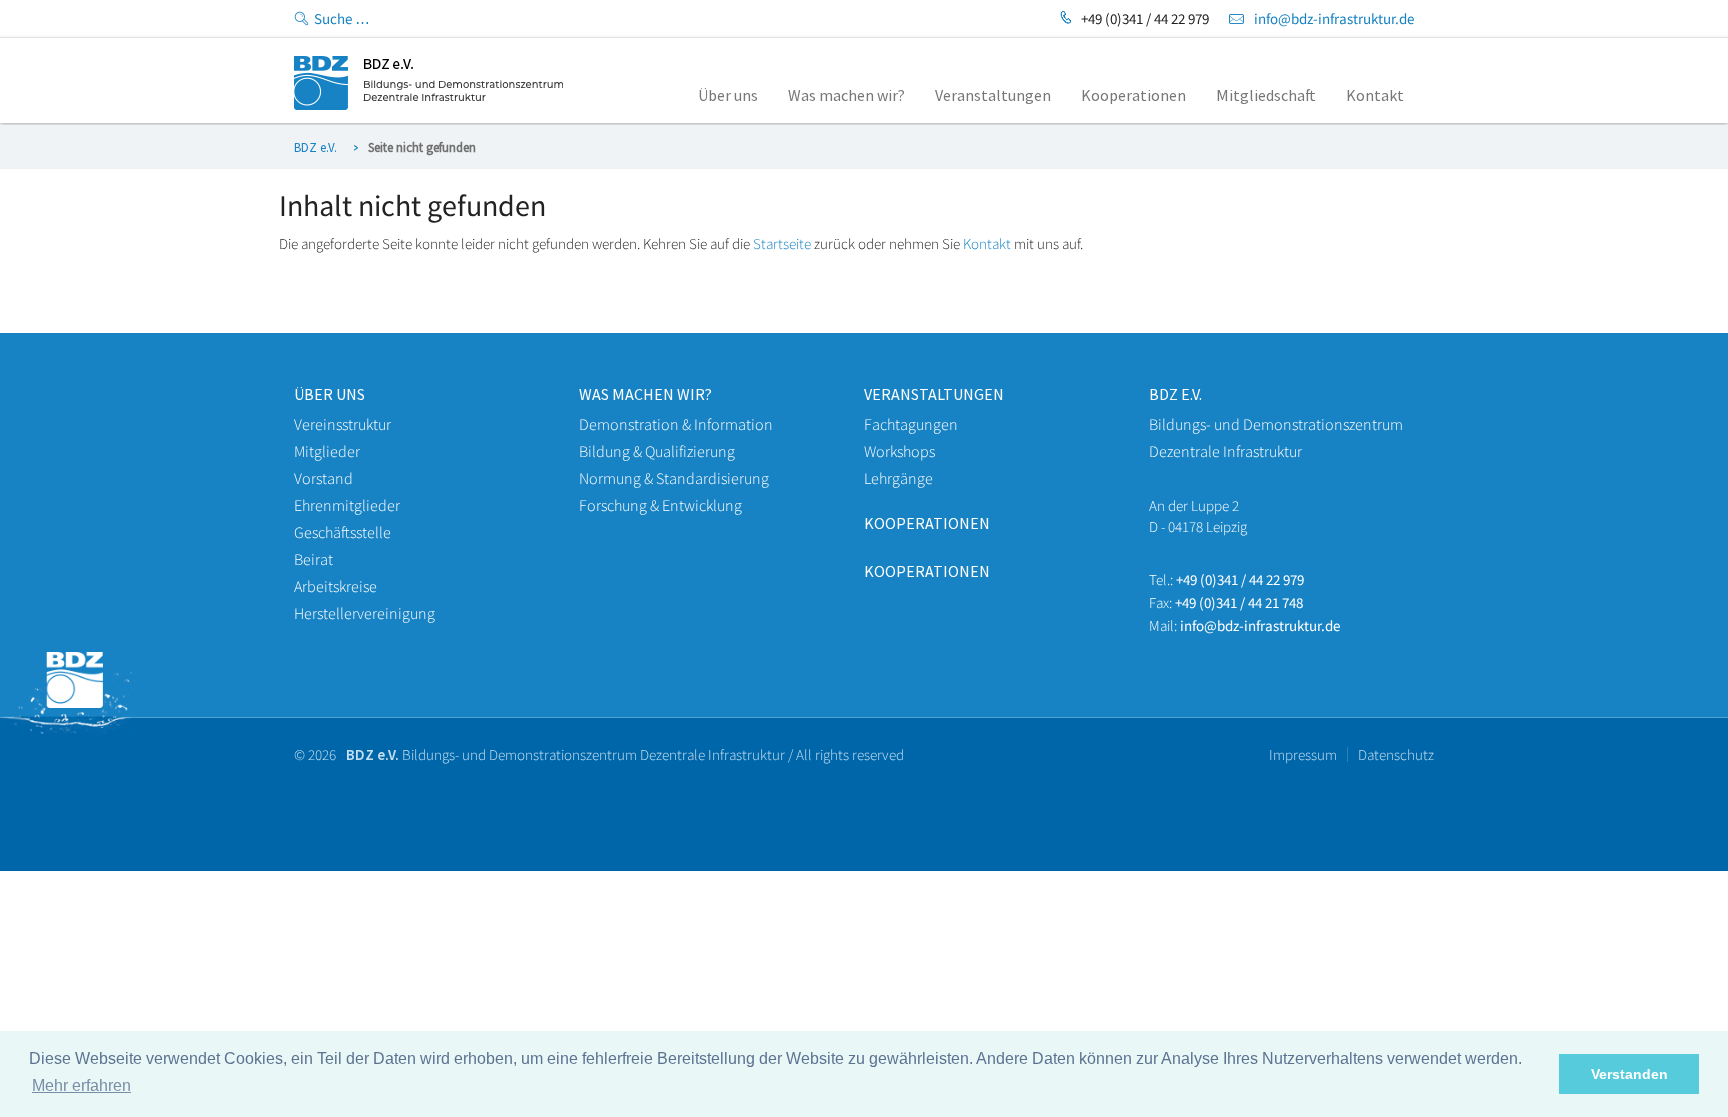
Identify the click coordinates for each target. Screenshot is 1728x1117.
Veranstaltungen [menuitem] (993, 95)
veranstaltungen (934, 394)
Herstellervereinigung (364, 613)
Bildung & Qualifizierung (657, 451)
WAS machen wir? (645, 394)
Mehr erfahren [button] (81, 1085)
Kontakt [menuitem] (1375, 95)
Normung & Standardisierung (674, 478)
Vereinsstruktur (342, 424)
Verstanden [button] (1629, 1074)
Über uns (329, 394)
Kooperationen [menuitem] (1133, 95)
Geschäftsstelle (342, 532)
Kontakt (987, 243)
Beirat (313, 559)
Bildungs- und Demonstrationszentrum (1276, 424)
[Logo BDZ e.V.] (428, 104)
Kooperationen (927, 523)
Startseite (782, 243)
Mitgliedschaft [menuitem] (1266, 95)
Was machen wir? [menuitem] (846, 95)
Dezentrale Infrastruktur (1225, 451)
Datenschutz (1396, 754)
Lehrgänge (898, 478)
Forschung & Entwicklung (660, 505)
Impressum (1303, 754)
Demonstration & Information (676, 424)
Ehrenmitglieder (347, 505)
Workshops (899, 451)
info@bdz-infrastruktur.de (1334, 18)
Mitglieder (327, 451)
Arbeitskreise (335, 586)
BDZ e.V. (315, 147)
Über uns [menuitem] (728, 95)
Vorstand (323, 478)
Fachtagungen (911, 424)
